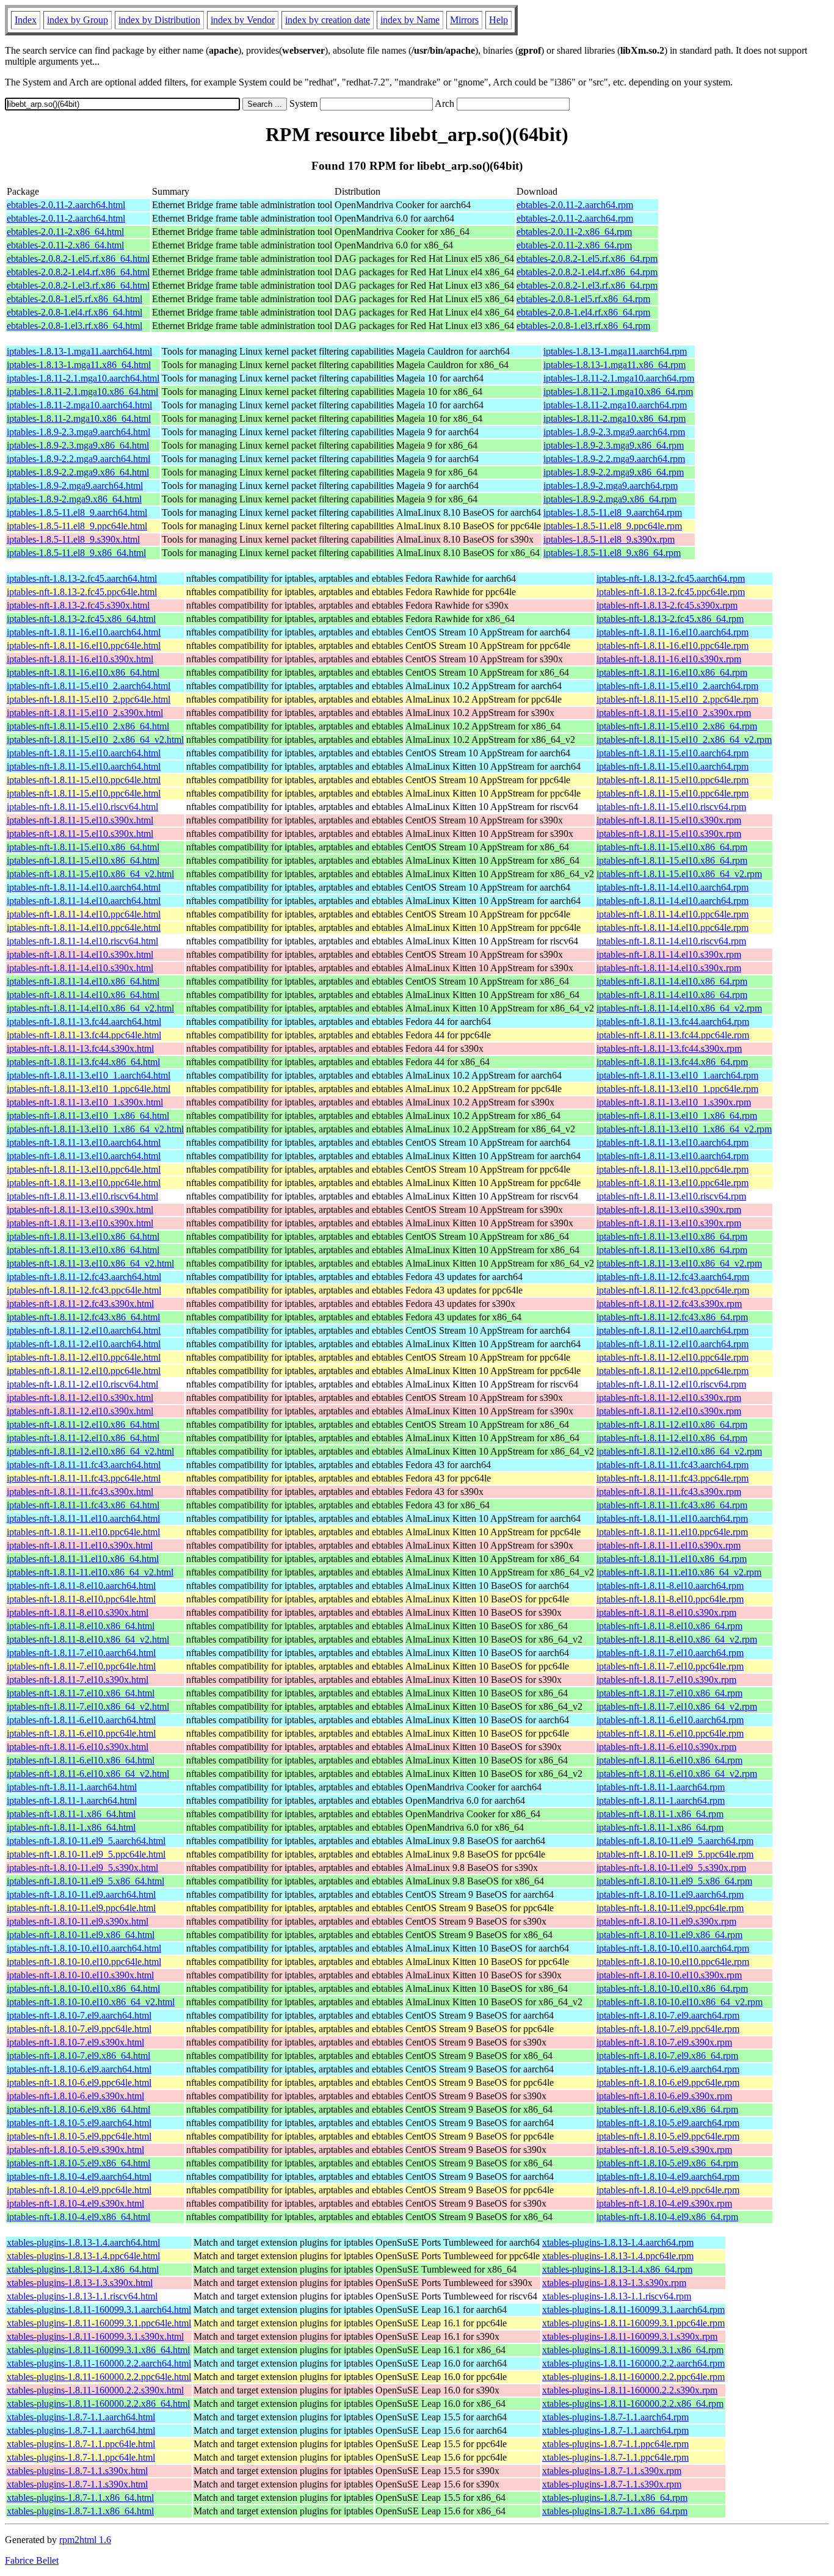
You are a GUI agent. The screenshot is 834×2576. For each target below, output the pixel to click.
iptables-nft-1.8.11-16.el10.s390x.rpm (669, 659)
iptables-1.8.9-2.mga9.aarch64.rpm (611, 486)
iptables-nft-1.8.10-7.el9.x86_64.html (78, 2056)
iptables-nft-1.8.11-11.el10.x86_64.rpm (672, 1559)
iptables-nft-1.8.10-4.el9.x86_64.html (78, 2217)
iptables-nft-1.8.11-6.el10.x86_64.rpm (669, 1760)
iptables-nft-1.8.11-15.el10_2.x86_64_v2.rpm (684, 740)
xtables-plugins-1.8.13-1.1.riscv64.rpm (617, 2296)
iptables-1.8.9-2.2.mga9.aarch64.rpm (614, 459)
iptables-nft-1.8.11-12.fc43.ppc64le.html (84, 1290)
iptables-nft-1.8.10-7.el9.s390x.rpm (664, 2042)
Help (499, 20)
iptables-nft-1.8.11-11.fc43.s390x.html (80, 1492)
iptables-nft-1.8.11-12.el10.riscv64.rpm (671, 1384)
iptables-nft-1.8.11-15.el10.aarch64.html (84, 753)
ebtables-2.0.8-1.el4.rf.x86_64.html (74, 312)
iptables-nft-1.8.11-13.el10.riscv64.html (82, 1196)
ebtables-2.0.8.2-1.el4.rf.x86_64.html (78, 272)
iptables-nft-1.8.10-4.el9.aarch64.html (79, 2176)
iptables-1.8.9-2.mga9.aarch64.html (75, 486)
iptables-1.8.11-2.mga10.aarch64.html (79, 405)
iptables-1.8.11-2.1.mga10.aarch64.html (83, 378)
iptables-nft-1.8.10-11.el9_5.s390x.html (82, 1868)
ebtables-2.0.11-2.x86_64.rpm (574, 232)
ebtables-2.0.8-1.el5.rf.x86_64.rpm (583, 299)
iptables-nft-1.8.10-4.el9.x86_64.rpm (667, 2217)
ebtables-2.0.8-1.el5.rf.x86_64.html (74, 299)
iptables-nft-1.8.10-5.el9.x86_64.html (78, 2163)
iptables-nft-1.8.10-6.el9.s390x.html (75, 2096)
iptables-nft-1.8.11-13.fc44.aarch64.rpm (673, 1022)
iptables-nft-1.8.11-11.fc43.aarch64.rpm (673, 1465)
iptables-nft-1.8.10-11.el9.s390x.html (78, 1921)
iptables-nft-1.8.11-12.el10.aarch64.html (84, 1330)
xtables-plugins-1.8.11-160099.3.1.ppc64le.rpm (633, 2323)
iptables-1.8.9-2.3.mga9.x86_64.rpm (614, 445)
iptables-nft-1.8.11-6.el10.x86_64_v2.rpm (677, 1774)
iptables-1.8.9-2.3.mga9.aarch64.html (78, 432)
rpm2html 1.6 (85, 2540)
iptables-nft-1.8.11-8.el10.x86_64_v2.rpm (677, 1639)
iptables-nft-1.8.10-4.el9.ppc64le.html (79, 2190)
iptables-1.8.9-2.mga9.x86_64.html (74, 499)
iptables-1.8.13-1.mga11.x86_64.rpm (615, 365)
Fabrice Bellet (32, 2560)
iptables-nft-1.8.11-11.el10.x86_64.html (83, 1559)
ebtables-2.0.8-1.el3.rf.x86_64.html (74, 326)
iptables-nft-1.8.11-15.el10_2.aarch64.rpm (677, 686)
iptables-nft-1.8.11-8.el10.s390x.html (78, 1612)
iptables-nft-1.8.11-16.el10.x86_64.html (83, 672)
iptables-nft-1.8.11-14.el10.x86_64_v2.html (90, 1008)
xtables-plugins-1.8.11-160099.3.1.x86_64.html (98, 2350)
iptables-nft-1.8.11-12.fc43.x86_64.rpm (672, 1317)
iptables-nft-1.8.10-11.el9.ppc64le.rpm (670, 1908)
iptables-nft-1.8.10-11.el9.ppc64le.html (81, 1908)
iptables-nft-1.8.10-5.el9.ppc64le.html (79, 2136)
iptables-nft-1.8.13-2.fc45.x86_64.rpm (670, 619)
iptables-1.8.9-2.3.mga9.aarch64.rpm (614, 432)
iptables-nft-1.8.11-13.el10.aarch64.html (84, 1142)
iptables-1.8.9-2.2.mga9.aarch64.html (78, 459)
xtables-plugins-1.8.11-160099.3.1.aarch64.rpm (633, 2310)
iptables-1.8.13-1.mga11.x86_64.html (79, 365)
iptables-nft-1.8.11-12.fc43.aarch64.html (84, 1277)
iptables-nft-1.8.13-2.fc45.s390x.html (78, 605)
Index (26, 20)
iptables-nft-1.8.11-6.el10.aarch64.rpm (670, 1720)
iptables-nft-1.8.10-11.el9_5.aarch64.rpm (675, 1841)
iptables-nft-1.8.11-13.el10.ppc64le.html (84, 1169)
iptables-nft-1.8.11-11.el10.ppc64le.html (83, 1532)
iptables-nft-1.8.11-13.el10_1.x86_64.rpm (677, 1116)
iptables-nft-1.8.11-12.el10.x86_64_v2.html (90, 1451)
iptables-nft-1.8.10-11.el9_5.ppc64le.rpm (675, 1854)
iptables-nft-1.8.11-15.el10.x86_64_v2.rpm (679, 874)
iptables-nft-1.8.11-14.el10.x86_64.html (83, 981)
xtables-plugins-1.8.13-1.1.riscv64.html (82, 2296)
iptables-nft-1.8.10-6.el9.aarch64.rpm (668, 2069)
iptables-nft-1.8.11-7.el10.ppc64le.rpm (670, 1666)
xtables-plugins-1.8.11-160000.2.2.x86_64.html (98, 2404)
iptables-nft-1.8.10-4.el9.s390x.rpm (664, 2203)
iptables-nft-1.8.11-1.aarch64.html (72, 1787)
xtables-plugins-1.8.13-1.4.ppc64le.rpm (618, 2256)
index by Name (410, 20)
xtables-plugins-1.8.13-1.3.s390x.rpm (614, 2283)
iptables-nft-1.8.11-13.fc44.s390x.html (80, 1048)
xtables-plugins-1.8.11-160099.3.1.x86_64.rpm (633, 2350)
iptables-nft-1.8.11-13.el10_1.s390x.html (85, 1102)
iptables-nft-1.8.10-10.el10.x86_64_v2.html (91, 2002)
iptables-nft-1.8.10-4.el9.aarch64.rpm (668, 2176)
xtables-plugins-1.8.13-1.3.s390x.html (80, 2283)
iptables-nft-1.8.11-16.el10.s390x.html (80, 659)
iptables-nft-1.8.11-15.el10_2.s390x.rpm (674, 713)
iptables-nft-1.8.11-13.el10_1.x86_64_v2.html (95, 1129)
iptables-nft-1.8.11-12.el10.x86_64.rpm (672, 1424)
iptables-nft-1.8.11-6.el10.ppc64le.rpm (670, 1733)
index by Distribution (159, 20)
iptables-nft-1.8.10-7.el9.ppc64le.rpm (668, 2029)
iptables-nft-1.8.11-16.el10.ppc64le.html (84, 646)
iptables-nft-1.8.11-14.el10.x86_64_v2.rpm (679, 1008)
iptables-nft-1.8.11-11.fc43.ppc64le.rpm (673, 1478)
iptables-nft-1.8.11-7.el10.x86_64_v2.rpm (677, 1706)
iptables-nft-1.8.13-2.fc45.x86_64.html (81, 619)
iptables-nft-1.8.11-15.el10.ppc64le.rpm (673, 780)
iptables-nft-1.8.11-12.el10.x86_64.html (83, 1424)
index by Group (78, 20)
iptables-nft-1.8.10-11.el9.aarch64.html (81, 1894)
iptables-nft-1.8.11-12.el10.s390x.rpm (669, 1398)
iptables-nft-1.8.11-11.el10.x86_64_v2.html (90, 1572)
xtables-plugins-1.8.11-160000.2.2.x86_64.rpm (633, 2404)
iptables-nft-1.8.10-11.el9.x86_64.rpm (669, 1935)
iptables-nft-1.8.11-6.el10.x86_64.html (81, 1760)
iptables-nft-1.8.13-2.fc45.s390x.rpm (667, 605)
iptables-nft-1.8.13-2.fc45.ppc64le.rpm (671, 592)
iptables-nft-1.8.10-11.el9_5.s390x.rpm (671, 1868)
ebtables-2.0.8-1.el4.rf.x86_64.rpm (583, 312)
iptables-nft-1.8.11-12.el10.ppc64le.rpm (673, 1357)
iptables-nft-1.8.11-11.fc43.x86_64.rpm (672, 1505)
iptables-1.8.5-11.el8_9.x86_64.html (76, 553)
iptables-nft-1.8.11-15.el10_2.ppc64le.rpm (677, 699)
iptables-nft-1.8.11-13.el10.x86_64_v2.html (90, 1263)
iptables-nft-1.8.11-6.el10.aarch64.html (81, 1720)
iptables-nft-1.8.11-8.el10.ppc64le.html (81, 1599)
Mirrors (464, 20)
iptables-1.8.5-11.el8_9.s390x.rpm (609, 539)
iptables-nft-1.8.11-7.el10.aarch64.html (81, 1653)
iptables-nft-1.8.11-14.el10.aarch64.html (84, 887)
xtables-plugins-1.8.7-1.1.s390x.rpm (612, 2471)
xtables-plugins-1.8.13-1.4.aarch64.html (83, 2242)
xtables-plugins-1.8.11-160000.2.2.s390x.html (95, 2390)
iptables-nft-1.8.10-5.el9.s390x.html (75, 2150)
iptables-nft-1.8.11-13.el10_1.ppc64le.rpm (677, 1089)
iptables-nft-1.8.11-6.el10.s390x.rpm (666, 1747)
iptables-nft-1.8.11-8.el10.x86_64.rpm (669, 1626)
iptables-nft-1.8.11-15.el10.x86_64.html (83, 847)
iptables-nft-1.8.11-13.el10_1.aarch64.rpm (677, 1075)
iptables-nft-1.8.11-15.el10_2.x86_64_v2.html (95, 740)
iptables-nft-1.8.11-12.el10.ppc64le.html (84, 1357)
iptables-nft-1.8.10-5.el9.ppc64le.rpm (668, 2136)
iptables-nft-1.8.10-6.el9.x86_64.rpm (667, 2109)
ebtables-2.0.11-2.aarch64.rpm (575, 205)
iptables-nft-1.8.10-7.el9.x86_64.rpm (667, 2056)
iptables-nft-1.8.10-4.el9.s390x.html (75, 2203)
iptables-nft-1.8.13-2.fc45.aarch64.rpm (671, 578)
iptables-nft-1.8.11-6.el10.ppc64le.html (81, 1733)
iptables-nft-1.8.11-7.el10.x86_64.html (81, 1693)
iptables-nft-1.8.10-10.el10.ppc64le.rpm (673, 1962)
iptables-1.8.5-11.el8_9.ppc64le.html (77, 526)
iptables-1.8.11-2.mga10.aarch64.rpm (615, 405)
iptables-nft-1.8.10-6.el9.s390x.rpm (664, 2096)
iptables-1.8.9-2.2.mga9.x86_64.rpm (614, 472)
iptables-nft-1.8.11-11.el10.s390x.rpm (669, 1545)
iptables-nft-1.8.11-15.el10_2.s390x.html (85, 713)
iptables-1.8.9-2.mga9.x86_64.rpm (610, 499)
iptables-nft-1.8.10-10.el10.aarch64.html (84, 1948)
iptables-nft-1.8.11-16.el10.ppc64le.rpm (673, 646)
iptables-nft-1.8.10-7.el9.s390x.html (75, 2042)
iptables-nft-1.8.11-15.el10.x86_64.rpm (672, 847)
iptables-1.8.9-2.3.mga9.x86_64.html (78, 445)
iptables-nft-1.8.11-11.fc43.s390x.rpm (669, 1492)
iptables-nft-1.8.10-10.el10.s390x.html (80, 1975)
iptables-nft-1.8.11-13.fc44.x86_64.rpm (672, 1062)
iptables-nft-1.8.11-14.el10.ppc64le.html (84, 914)
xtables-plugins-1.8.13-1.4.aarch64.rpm (618, 2242)
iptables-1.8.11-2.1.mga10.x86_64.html (82, 392)
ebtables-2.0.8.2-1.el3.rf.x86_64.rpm (587, 285)
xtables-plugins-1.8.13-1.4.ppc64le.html (83, 2256)
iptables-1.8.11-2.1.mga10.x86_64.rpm (618, 392)
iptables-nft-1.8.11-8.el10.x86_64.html (81, 1626)
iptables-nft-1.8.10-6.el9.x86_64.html (78, 2109)
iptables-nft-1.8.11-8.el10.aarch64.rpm (670, 1586)
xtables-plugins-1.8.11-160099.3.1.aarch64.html (99, 2310)
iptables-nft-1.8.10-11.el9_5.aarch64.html (86, 1841)
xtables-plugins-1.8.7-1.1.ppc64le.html (81, 2444)
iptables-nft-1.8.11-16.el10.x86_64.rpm (672, 672)
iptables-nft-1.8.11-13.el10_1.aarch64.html (89, 1075)
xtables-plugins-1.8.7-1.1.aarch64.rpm (615, 2417)
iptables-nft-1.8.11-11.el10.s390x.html (80, 1545)
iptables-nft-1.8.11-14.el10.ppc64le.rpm (673, 914)
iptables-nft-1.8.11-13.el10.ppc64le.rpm (673, 1169)
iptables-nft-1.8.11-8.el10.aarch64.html (81, 1586)
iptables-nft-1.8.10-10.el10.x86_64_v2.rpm (680, 2002)
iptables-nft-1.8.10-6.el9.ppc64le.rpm (668, 2082)
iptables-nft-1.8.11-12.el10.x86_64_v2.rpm (679, 1451)
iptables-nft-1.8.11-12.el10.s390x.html (80, 1398)
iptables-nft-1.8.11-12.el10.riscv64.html (82, 1384)
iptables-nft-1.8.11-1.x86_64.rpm (660, 1814)
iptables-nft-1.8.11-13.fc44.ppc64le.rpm (673, 1035)
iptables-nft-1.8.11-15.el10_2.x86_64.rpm (677, 726)
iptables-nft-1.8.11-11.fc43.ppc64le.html (84, 1478)
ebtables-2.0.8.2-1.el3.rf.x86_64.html (78, 285)
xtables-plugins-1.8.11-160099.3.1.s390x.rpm (630, 2336)
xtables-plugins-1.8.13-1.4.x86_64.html (83, 2269)
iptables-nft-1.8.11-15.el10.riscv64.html (82, 807)
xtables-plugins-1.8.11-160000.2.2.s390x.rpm (630, 2390)
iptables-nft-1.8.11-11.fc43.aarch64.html (84, 1465)
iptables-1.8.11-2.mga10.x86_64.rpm (615, 418)
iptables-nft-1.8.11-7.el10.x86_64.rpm (669, 1693)
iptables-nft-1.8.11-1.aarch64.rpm (661, 1787)
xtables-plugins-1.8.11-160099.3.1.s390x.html (95, 2336)
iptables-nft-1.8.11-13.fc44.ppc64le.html (84, 1035)
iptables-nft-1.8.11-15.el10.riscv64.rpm (671, 807)
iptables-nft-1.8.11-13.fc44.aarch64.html (84, 1022)
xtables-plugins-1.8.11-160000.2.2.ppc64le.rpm (633, 2377)
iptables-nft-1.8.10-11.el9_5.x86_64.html (85, 1881)
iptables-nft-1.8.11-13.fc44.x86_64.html (83, 1062)
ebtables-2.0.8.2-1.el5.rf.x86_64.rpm (587, 259)
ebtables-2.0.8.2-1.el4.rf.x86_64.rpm (587, 272)
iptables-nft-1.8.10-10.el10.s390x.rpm (669, 1975)
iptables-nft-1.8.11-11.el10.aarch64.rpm (672, 1518)
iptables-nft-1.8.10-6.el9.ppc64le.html (79, 2082)
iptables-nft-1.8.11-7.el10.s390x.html (78, 1680)
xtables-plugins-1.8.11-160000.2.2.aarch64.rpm (633, 2363)
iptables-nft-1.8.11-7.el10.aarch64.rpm (670, 1653)
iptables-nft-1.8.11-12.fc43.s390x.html (80, 1304)
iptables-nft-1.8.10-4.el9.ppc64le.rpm (668, 2190)
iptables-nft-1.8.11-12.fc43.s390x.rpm (669, 1304)
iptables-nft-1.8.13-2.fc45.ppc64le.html (82, 592)
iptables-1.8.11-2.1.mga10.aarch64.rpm (619, 378)
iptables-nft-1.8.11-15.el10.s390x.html (80, 820)
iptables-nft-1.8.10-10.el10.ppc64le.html (84, 1962)
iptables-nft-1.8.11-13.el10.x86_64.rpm (672, 1236)
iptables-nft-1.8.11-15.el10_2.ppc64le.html (89, 699)
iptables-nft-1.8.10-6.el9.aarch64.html (79, 2069)
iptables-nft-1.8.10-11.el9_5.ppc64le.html (86, 1854)
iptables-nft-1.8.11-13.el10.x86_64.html (83, 1236)
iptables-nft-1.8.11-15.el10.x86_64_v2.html (90, 874)
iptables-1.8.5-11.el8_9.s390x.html (73, 539)
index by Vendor (243, 20)
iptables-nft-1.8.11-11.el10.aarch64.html (83, 1518)
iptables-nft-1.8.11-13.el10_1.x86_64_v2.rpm (684, 1129)
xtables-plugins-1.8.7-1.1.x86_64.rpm (615, 2498)
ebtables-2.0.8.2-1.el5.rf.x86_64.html (78, 259)
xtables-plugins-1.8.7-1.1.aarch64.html (81, 2417)
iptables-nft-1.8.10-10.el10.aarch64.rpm (673, 1948)
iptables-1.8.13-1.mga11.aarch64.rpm (615, 351)
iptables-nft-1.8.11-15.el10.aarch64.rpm (673, 753)
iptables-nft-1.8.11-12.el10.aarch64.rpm (673, 1330)
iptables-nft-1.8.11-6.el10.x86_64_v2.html (88, 1774)
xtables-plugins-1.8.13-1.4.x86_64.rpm (617, 2269)
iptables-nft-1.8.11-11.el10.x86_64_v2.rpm (679, 1572)
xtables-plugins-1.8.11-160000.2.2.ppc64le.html (99, 2377)
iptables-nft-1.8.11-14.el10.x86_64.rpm (672, 981)
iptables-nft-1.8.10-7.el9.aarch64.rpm (668, 2015)
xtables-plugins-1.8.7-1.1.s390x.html (77, 2471)
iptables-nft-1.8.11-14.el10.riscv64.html (82, 941)
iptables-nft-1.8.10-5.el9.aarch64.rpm (668, 2123)
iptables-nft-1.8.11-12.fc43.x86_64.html (83, 1317)
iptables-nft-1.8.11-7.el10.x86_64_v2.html (88, 1706)
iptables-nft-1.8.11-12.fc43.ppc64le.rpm (673, 1290)
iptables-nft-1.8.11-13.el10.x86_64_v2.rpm (679, 1263)
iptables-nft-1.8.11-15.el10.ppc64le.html (84, 780)
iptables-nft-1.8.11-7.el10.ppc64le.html (81, 1666)
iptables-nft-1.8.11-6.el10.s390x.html (78, 1747)
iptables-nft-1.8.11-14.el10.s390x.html (80, 954)
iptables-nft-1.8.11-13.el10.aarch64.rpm (673, 1142)
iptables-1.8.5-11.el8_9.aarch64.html (77, 512)
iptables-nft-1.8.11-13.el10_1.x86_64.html (88, 1116)
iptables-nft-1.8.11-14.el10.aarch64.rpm (673, 887)
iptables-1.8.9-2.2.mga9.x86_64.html (78, 472)
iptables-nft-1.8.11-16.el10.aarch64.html (84, 632)
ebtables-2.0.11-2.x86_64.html (65, 232)
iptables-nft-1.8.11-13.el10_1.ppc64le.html (89, 1089)
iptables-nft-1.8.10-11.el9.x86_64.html (81, 1935)
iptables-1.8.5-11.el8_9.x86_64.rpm (612, 553)
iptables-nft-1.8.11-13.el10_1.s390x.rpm (674, 1102)
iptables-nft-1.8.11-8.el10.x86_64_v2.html (88, 1639)
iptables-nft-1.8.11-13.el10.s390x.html (80, 1210)
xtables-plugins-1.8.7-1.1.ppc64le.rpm (615, 2444)
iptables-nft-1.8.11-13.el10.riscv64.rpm (671, 1196)
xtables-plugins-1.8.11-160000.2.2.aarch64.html (99, 2363)
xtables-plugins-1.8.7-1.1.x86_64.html (80, 2498)
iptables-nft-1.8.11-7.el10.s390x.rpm (666, 1680)
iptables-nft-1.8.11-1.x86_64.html (71, 1814)
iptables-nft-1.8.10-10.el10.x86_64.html (83, 1988)
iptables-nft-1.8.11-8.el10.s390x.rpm (666, 1612)
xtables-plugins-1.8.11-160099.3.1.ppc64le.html (99, 2323)
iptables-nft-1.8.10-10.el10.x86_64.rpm (672, 1988)
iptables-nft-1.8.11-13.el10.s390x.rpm (669, 1210)
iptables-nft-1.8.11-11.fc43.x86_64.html (83, 1505)
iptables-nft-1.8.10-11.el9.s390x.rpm (666, 1921)
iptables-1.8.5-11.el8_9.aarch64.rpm (613, 512)
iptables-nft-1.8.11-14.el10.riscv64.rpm (671, 941)
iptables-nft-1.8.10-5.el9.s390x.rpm (664, 2150)
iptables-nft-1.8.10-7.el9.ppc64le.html (79, 2029)
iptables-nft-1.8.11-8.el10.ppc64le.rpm (670, 1599)
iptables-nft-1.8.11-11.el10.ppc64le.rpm (672, 1532)
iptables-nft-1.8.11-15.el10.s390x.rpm (669, 820)
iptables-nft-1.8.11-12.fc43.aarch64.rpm (673, 1277)
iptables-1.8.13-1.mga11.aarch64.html (79, 351)
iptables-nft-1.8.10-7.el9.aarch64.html (79, 2015)
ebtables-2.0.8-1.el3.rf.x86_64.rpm (583, 326)
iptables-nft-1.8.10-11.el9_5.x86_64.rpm (674, 1881)
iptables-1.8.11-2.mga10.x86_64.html (79, 418)
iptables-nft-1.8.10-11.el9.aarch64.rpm (670, 1894)
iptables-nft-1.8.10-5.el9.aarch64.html (79, 2123)
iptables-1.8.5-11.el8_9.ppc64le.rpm (613, 526)
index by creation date (328, 20)
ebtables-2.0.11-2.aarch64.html (66, 205)
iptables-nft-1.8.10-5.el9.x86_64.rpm (667, 2163)
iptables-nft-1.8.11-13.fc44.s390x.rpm (669, 1048)
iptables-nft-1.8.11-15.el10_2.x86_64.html (88, 726)
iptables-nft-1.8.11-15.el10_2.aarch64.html (89, 686)
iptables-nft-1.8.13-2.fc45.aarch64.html (82, 578)
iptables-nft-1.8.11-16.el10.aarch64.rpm (673, 632)
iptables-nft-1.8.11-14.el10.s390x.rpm (669, 954)
